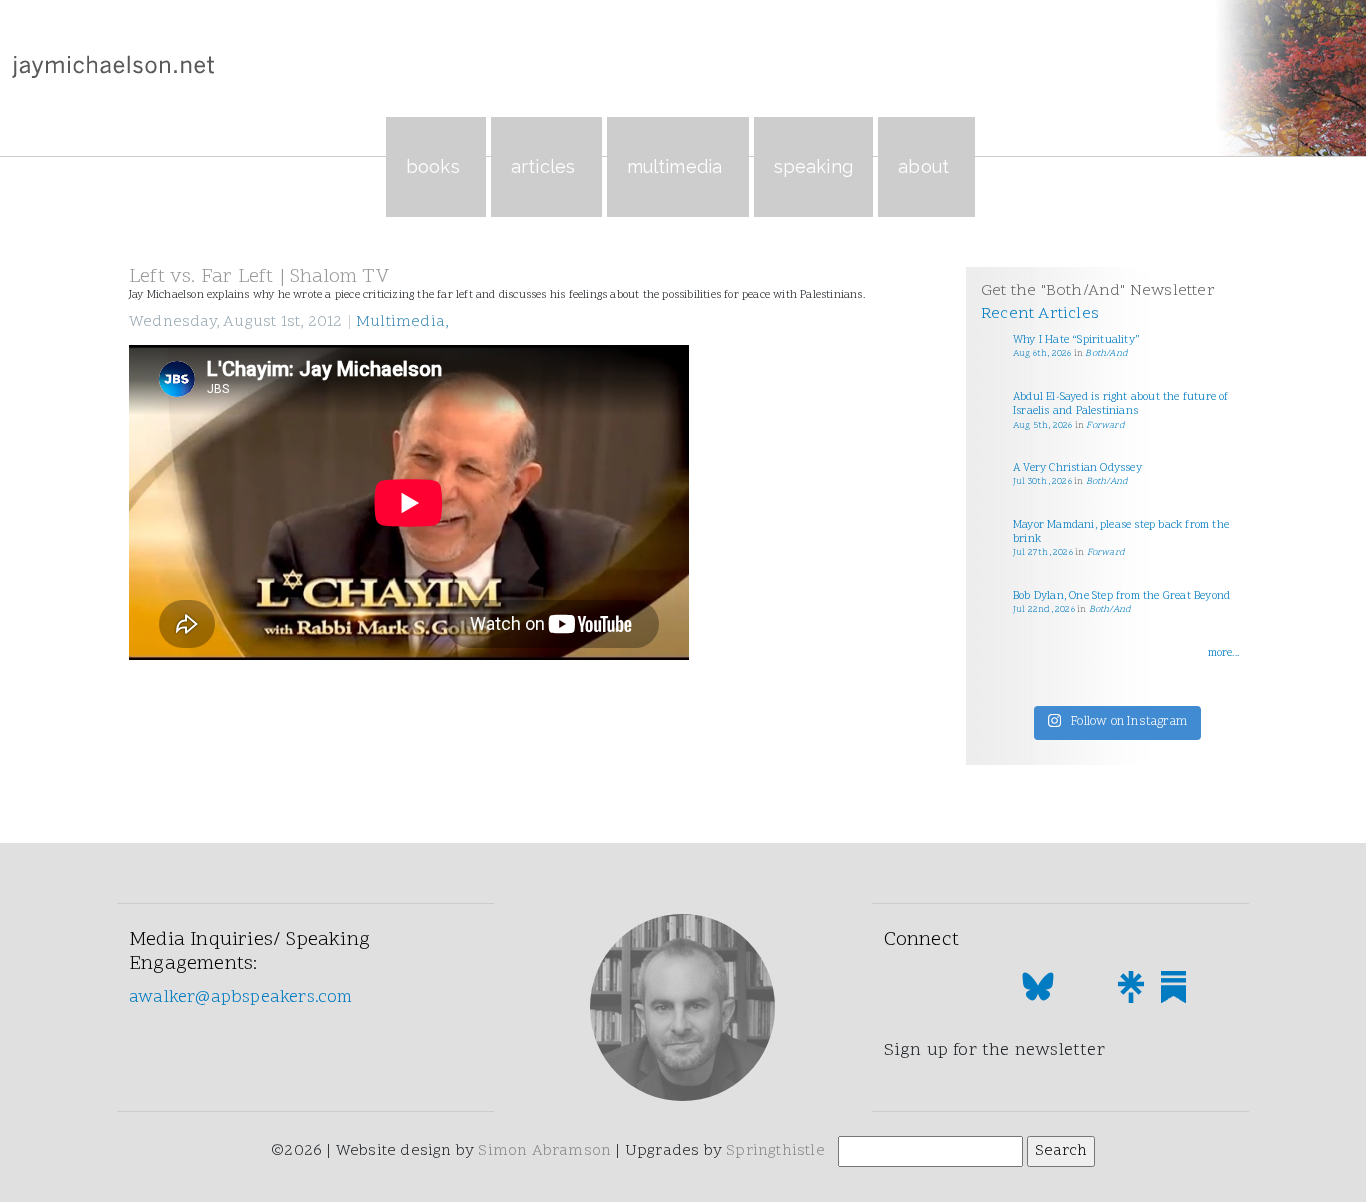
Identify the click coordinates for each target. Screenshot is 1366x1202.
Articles (543, 166)
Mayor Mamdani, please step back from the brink (1121, 532)
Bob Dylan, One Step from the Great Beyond (1121, 596)
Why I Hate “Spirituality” (1076, 340)
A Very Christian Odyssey (1077, 468)
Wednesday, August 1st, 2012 (240, 322)
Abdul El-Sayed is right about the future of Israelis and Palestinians (1121, 404)
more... (1223, 653)
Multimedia (675, 166)
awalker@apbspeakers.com (241, 997)
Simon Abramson (544, 1151)
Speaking (814, 166)
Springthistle (775, 1151)
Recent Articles (1040, 314)
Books (433, 166)
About (923, 166)
